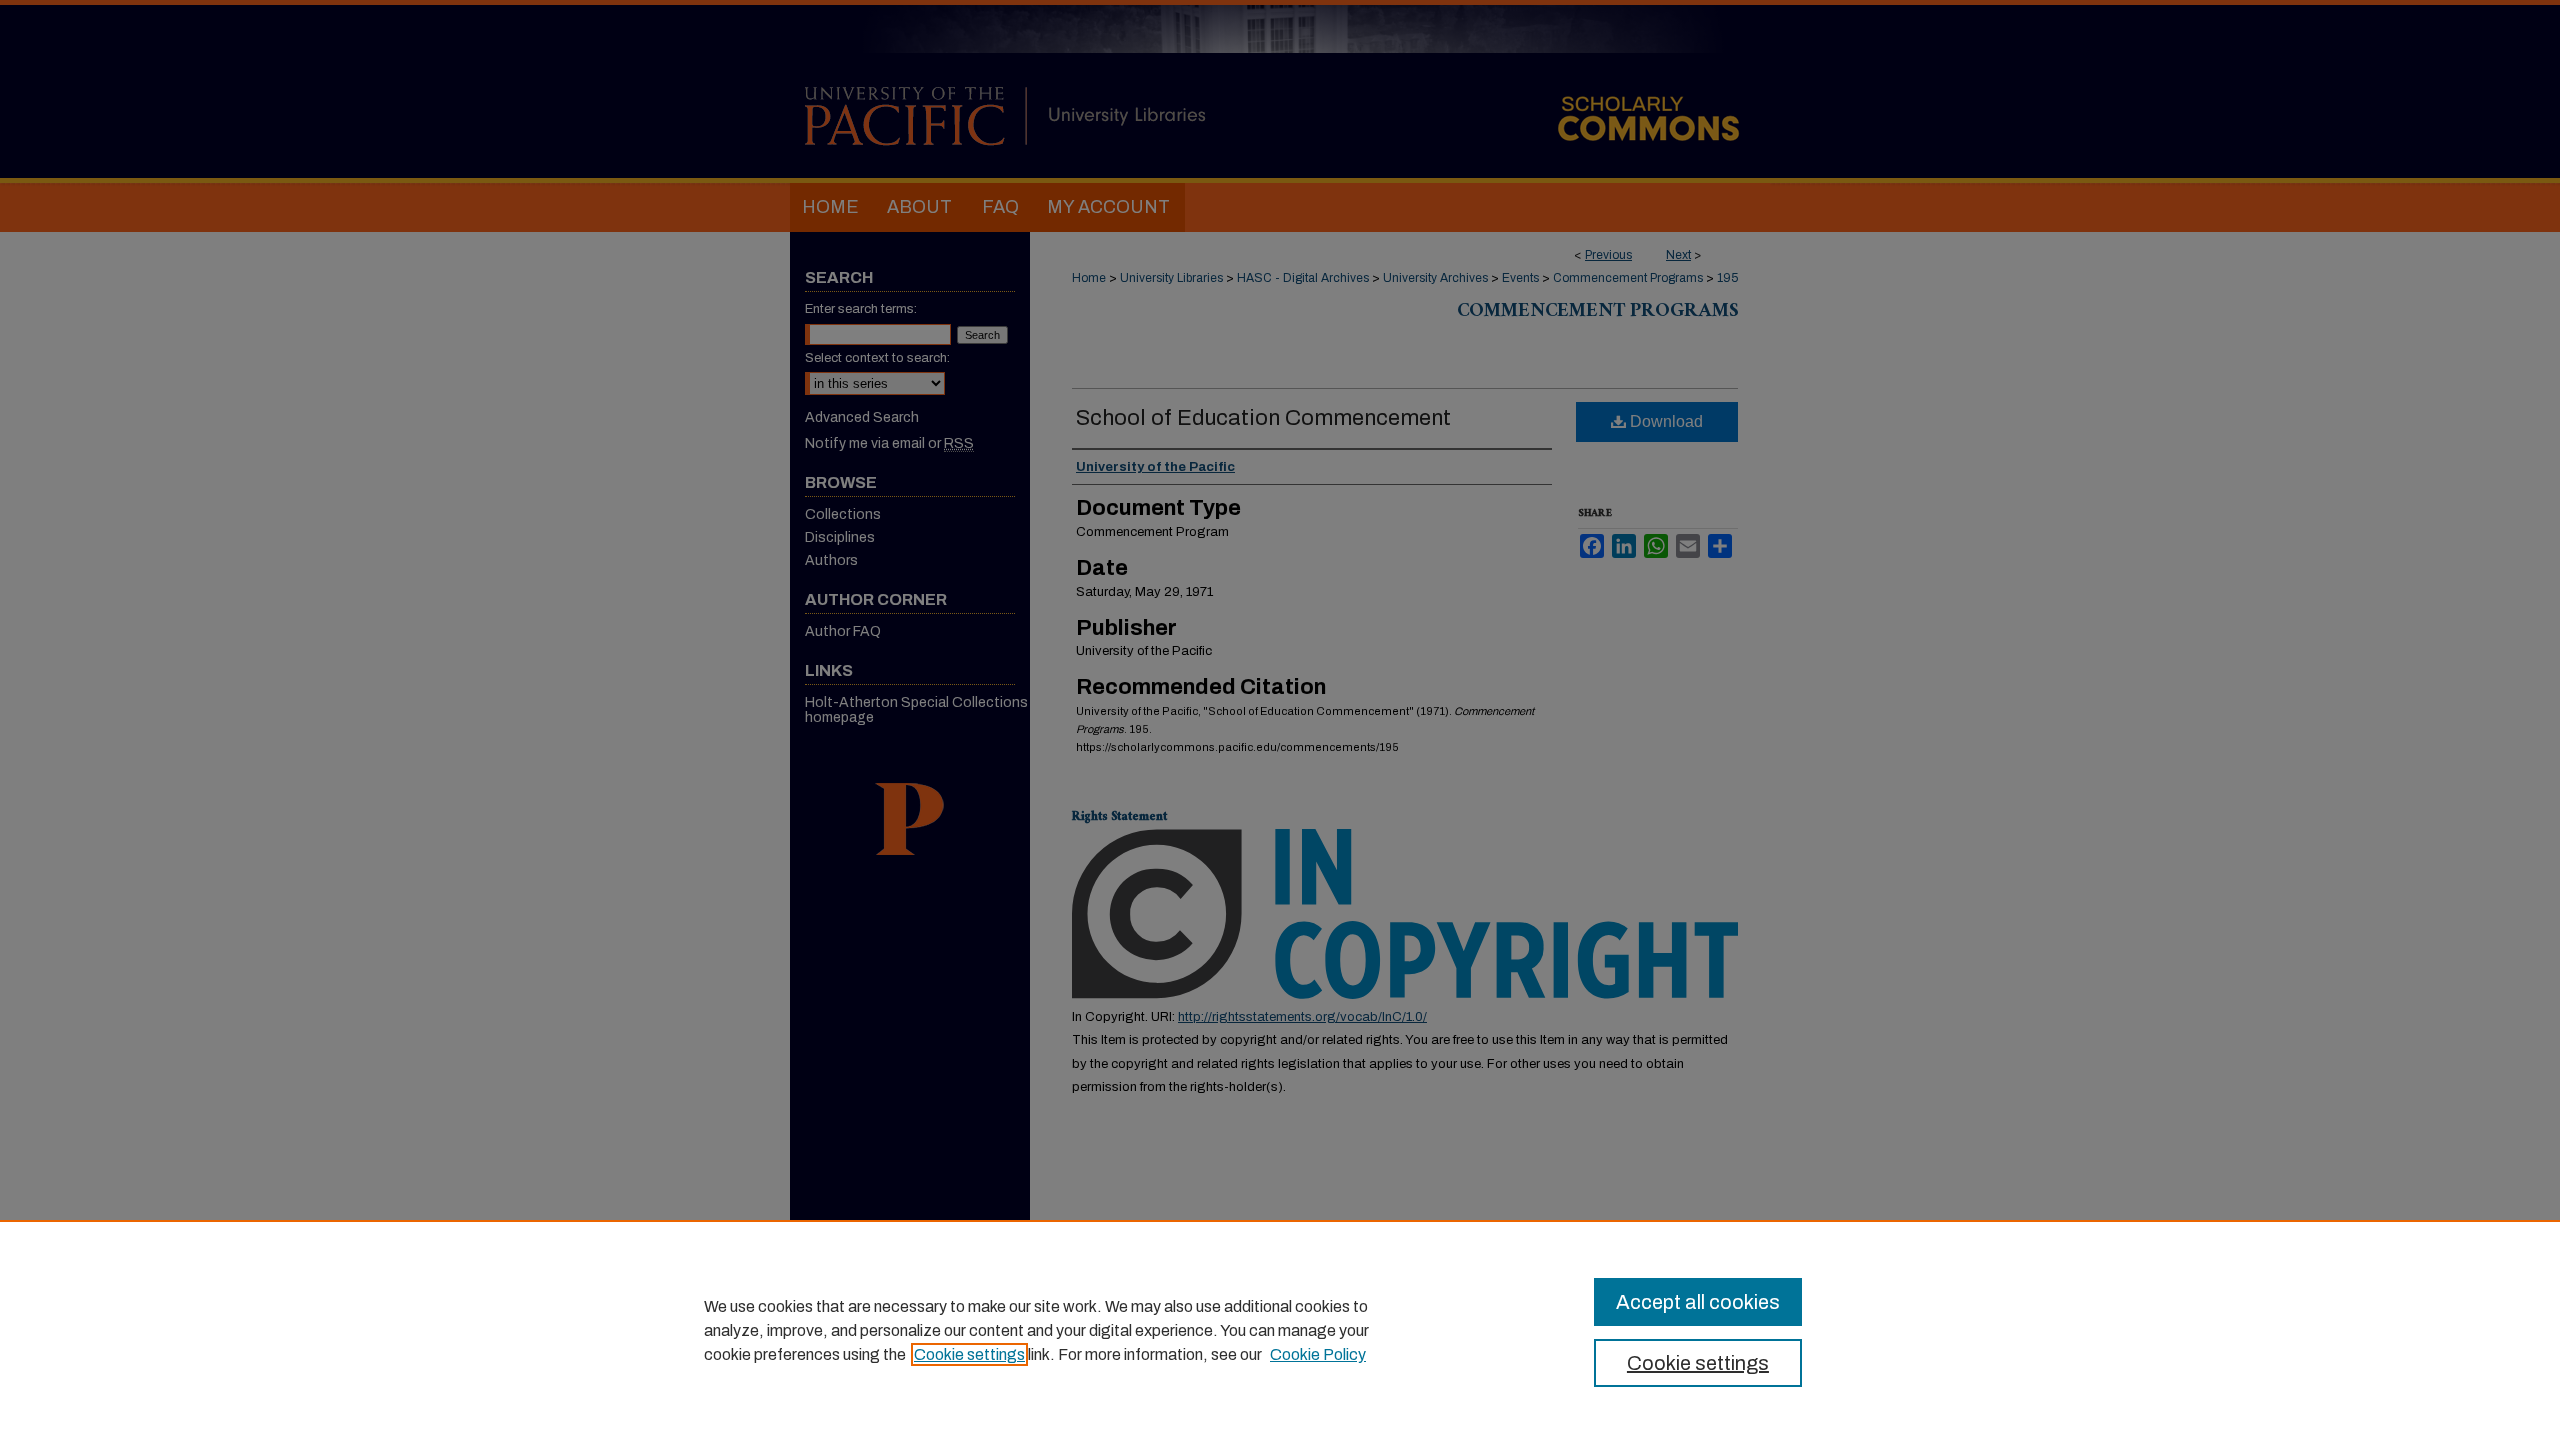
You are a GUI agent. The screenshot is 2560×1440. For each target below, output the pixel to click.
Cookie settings (969, 1354)
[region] (1280, 1330)
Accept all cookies (1698, 1302)
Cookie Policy (1318, 1354)
